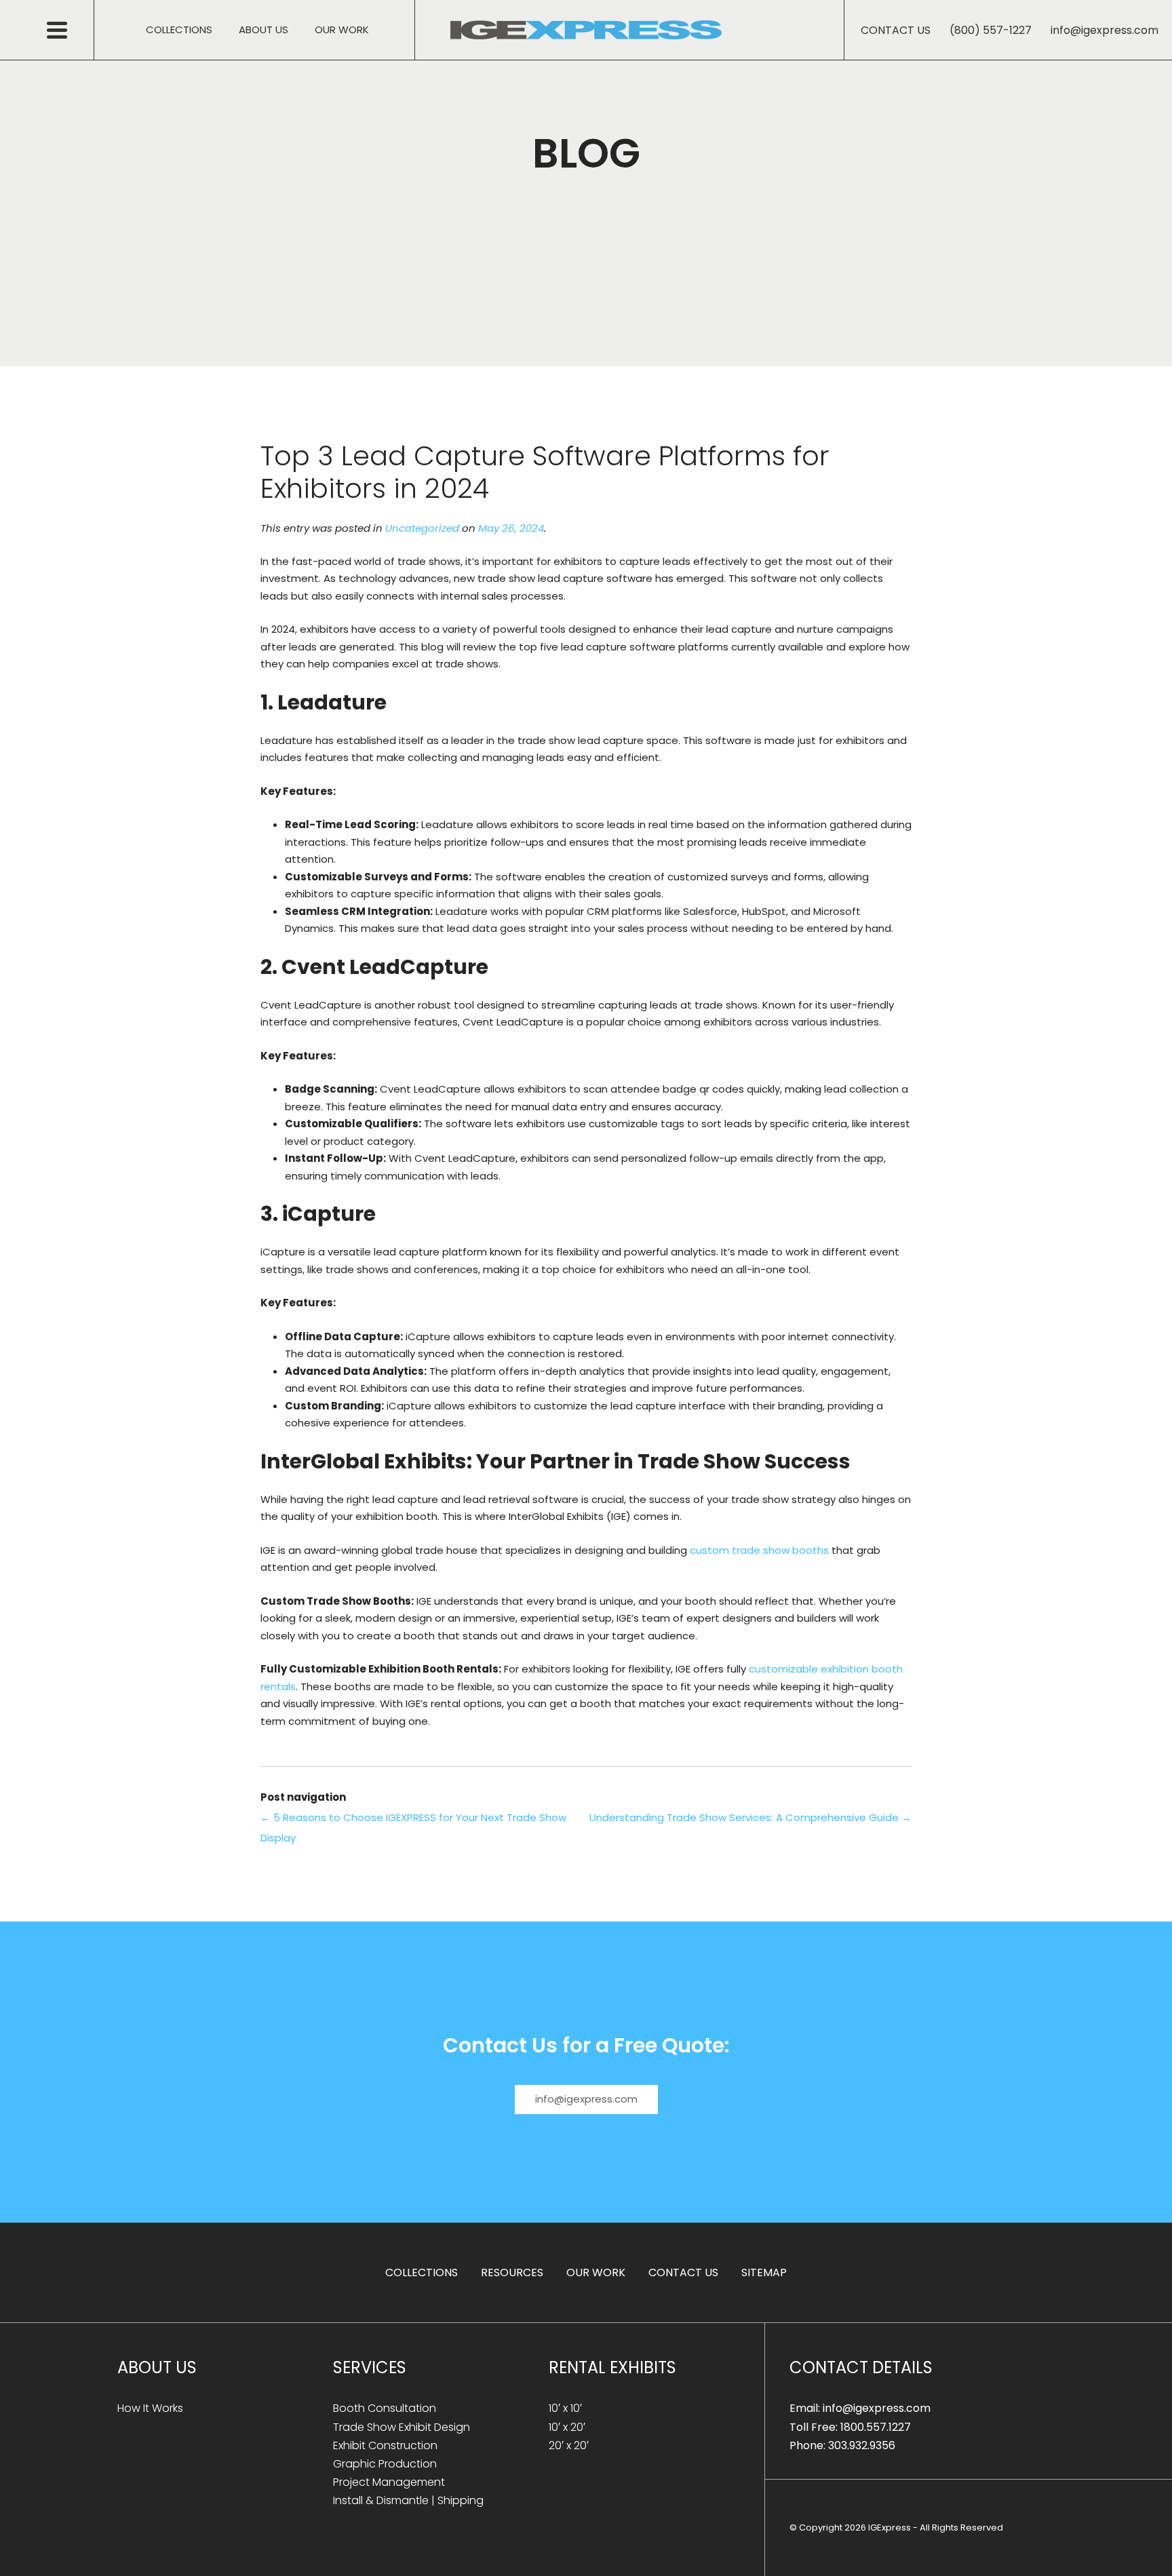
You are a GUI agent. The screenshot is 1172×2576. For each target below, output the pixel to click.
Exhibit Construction (385, 2445)
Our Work (342, 30)
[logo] (586, 30)
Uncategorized (422, 528)
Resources (512, 2272)
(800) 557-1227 (992, 30)
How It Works (150, 2408)
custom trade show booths (759, 1550)
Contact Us (683, 2272)
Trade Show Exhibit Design (402, 2427)
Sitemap (764, 2272)
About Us (263, 30)
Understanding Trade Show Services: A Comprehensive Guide (750, 1817)
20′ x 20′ (569, 2445)
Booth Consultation (385, 2408)
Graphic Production (385, 2464)
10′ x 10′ (565, 2408)
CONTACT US (896, 30)
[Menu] (71, 30)
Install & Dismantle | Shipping (408, 2500)
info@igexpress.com (1105, 30)
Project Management (389, 2482)
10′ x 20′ (567, 2427)
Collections (179, 30)
